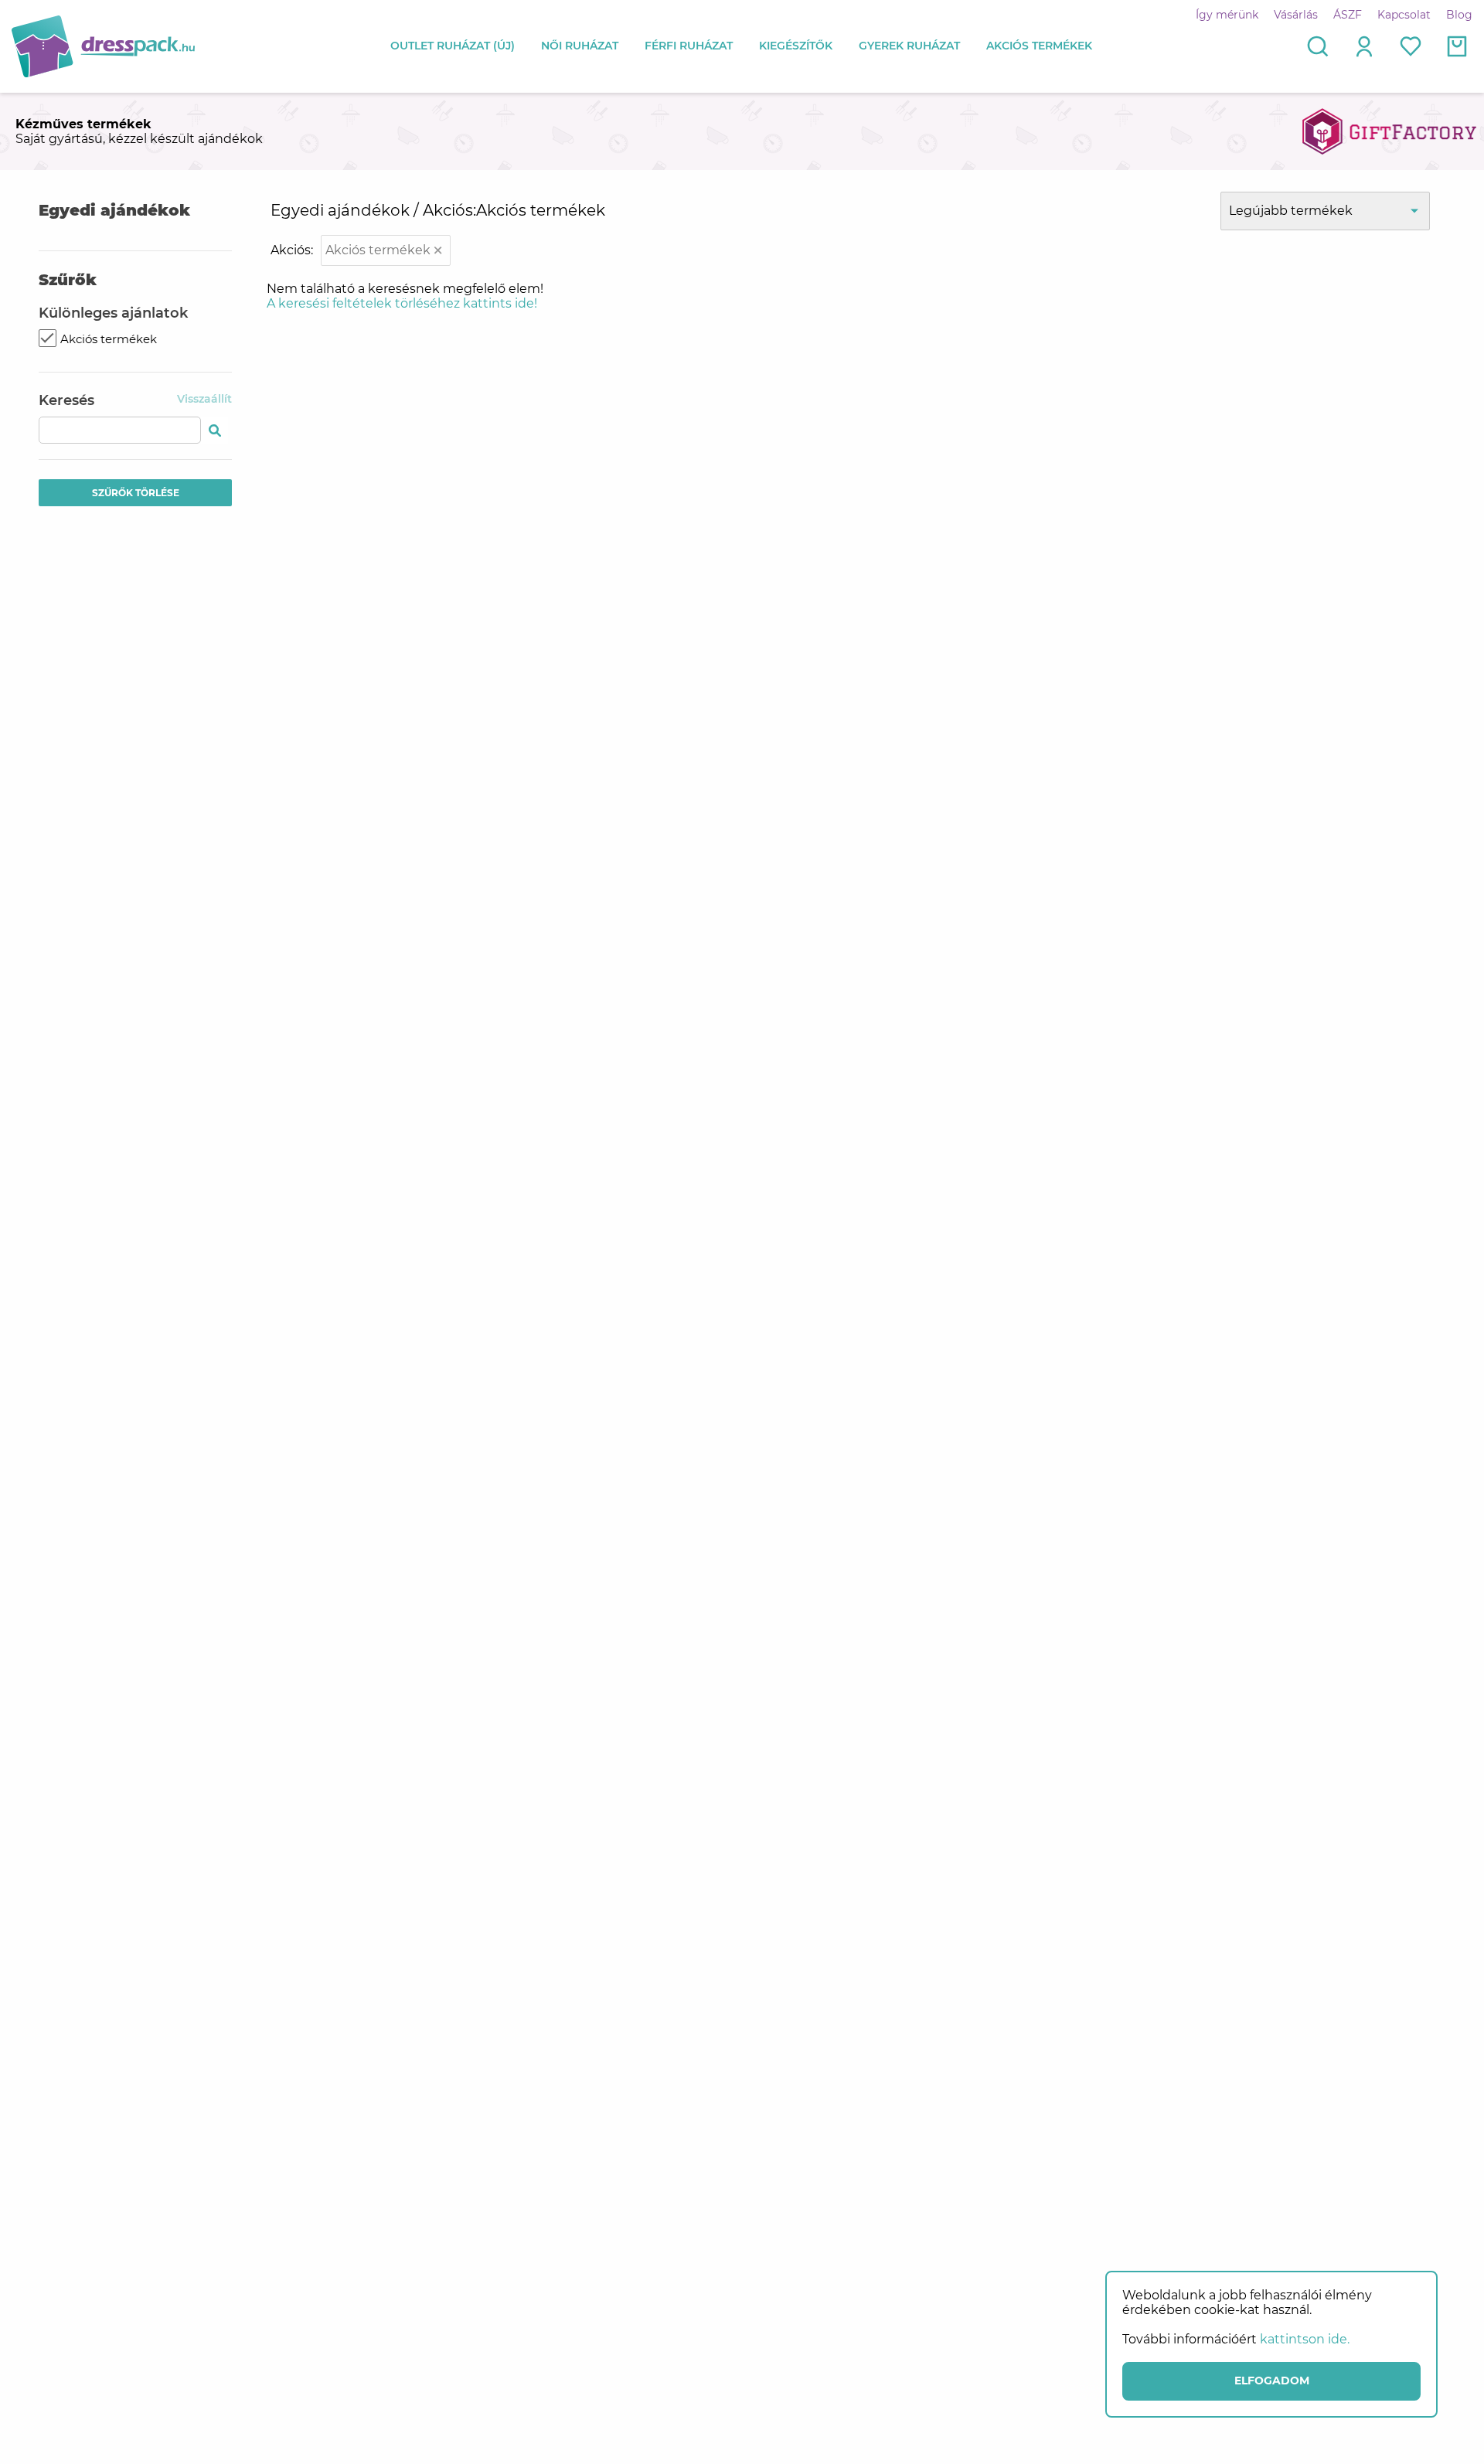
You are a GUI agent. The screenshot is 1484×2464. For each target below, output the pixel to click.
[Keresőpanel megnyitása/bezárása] (1318, 46)
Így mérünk (1227, 15)
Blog (1459, 15)
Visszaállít (204, 399)
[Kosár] (1457, 46)
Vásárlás (1296, 15)
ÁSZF (1348, 15)
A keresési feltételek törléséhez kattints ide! (402, 303)
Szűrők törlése (136, 493)
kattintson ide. (1305, 2339)
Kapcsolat (1404, 15)
